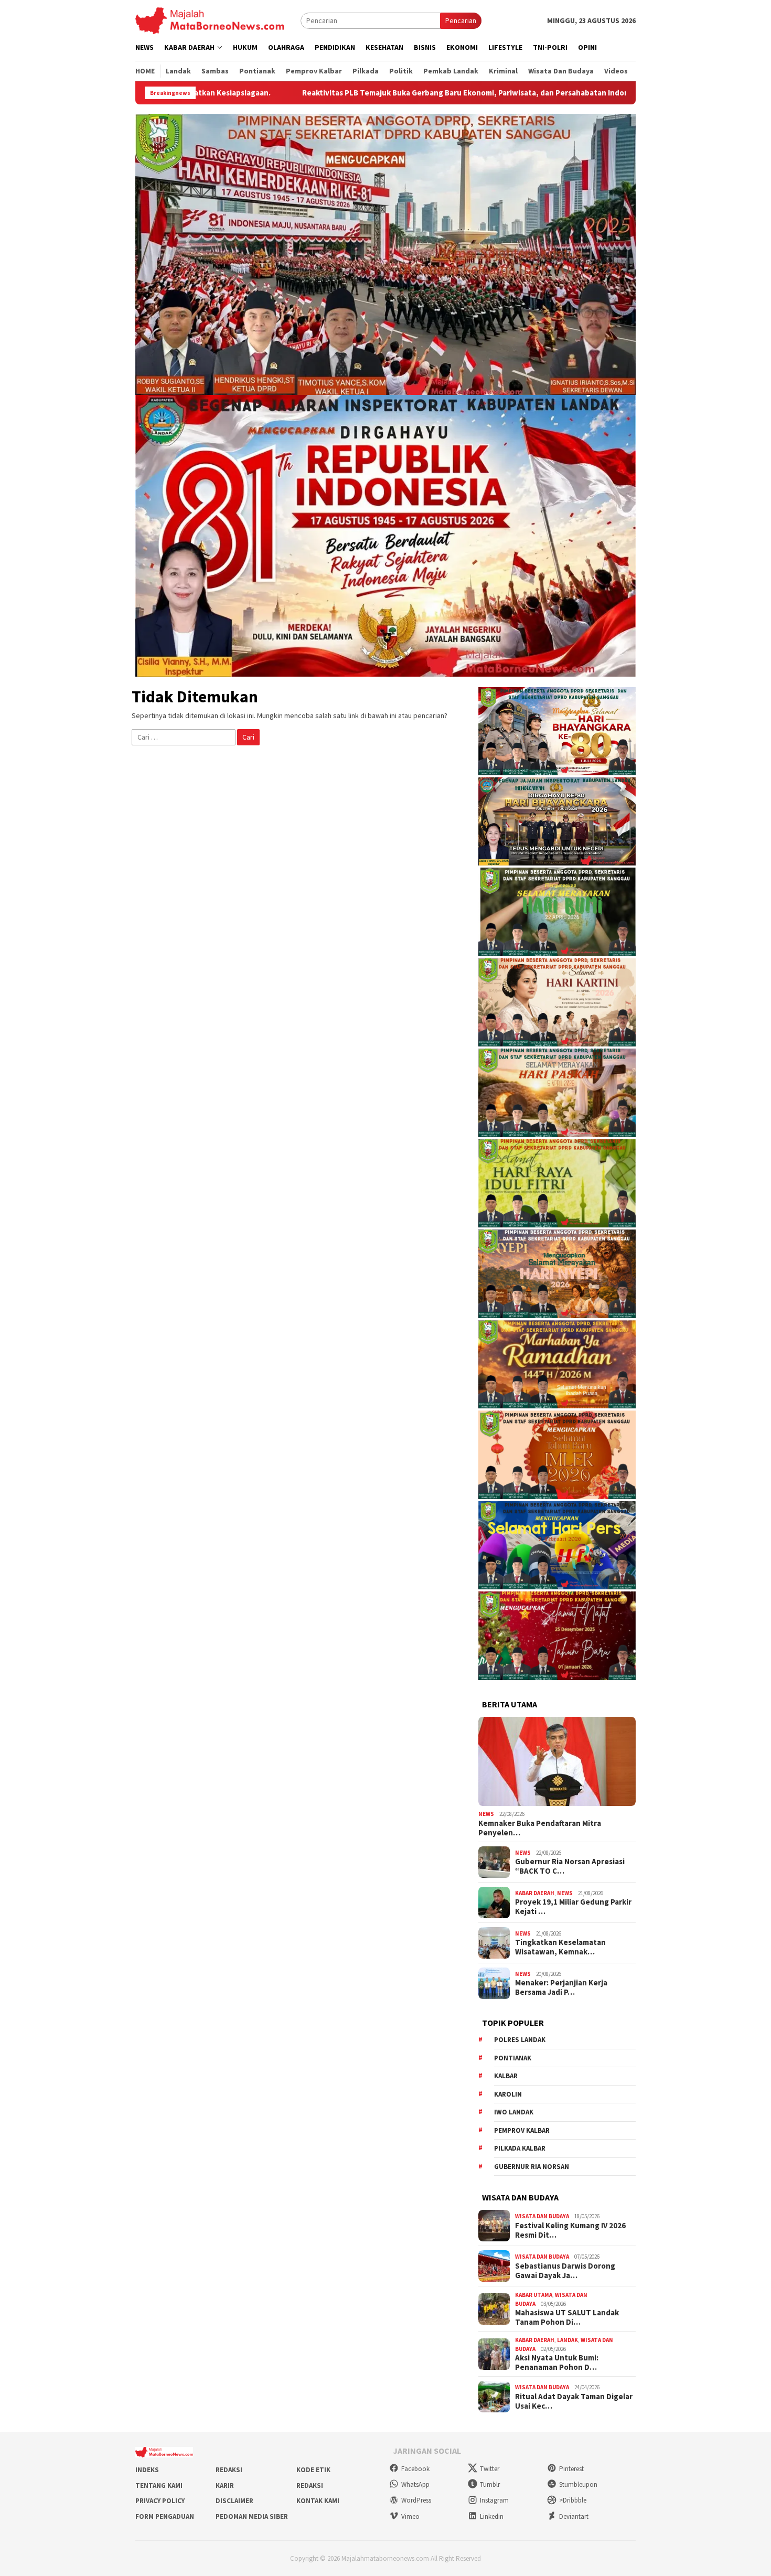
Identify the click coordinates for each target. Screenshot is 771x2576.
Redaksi (229, 2470)
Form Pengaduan (165, 2516)
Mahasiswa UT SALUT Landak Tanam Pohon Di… (567, 2317)
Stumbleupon (578, 2484)
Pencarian (461, 20)
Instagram (494, 2500)
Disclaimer (234, 2501)
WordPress (416, 2500)
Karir (225, 2486)
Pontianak (513, 2058)
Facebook (415, 2469)
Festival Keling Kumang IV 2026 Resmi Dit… (570, 2230)
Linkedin (492, 2516)
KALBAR (506, 2076)
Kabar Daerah (535, 1893)
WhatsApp (415, 2484)
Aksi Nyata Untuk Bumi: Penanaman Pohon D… (557, 2363)
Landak (567, 2340)
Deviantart (574, 2516)
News (486, 1814)
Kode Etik (313, 2470)
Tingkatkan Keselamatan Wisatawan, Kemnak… (560, 1947)
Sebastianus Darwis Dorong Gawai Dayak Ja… (565, 2271)
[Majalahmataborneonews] (210, 20)
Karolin (508, 2094)
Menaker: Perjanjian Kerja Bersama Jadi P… (561, 1987)
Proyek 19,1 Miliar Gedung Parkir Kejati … (573, 1907)
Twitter (490, 2469)
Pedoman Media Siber (252, 2516)
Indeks (147, 2470)
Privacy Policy (160, 2501)
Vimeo (410, 2516)
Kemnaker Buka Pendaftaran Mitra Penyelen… (540, 1828)
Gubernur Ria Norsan (532, 2167)
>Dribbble (573, 2500)
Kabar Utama (534, 2295)
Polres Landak (520, 2040)
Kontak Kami (318, 2501)
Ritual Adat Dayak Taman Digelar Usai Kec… (574, 2401)
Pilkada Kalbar (520, 2148)
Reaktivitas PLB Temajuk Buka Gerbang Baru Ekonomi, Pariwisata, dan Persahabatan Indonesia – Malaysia (333, 93)
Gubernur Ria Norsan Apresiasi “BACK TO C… (570, 1866)
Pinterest (571, 2469)
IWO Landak (514, 2112)
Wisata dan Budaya (542, 2216)
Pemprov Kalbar (522, 2130)
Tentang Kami (159, 2486)
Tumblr (490, 2484)
